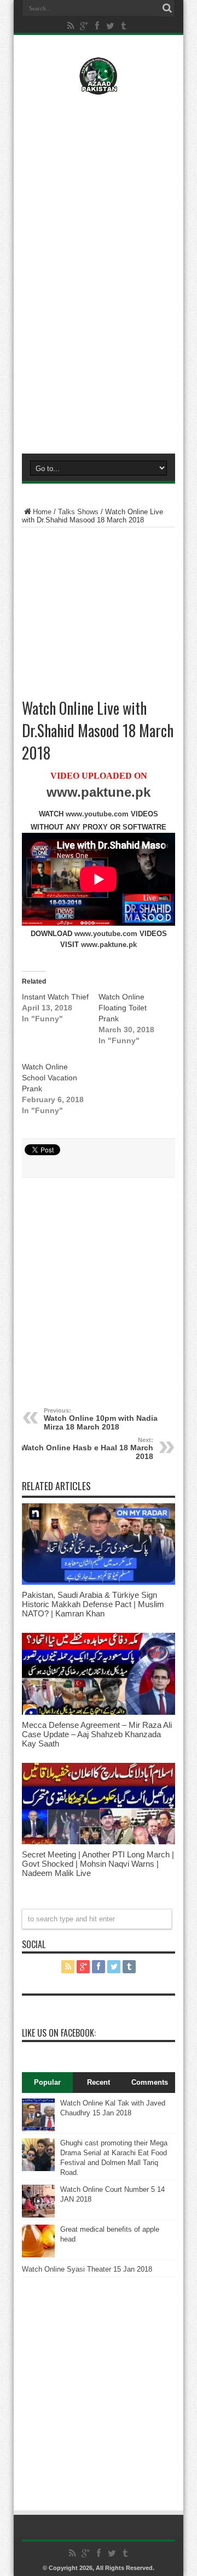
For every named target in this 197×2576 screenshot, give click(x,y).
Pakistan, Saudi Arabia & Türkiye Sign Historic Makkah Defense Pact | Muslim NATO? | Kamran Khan (93, 1604)
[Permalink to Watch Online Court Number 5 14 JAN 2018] (38, 2215)
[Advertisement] (99, 173)
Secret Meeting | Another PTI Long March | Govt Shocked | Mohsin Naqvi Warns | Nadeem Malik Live (98, 1864)
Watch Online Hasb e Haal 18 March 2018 (87, 1449)
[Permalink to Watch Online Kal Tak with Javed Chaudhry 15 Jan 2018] (38, 2129)
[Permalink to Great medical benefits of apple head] (38, 2255)
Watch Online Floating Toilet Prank (123, 1008)
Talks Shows (78, 512)
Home (42, 512)
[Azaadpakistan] (98, 87)
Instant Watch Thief (55, 997)
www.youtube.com (97, 814)
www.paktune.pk (99, 792)
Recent (99, 2082)
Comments (150, 2082)
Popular (47, 2082)
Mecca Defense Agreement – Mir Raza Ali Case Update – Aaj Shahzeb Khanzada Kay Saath (97, 1734)
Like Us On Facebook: (59, 2033)
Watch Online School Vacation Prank (50, 1078)
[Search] (167, 8)
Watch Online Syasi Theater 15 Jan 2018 (87, 2269)
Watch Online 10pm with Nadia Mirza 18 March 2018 (101, 1419)
